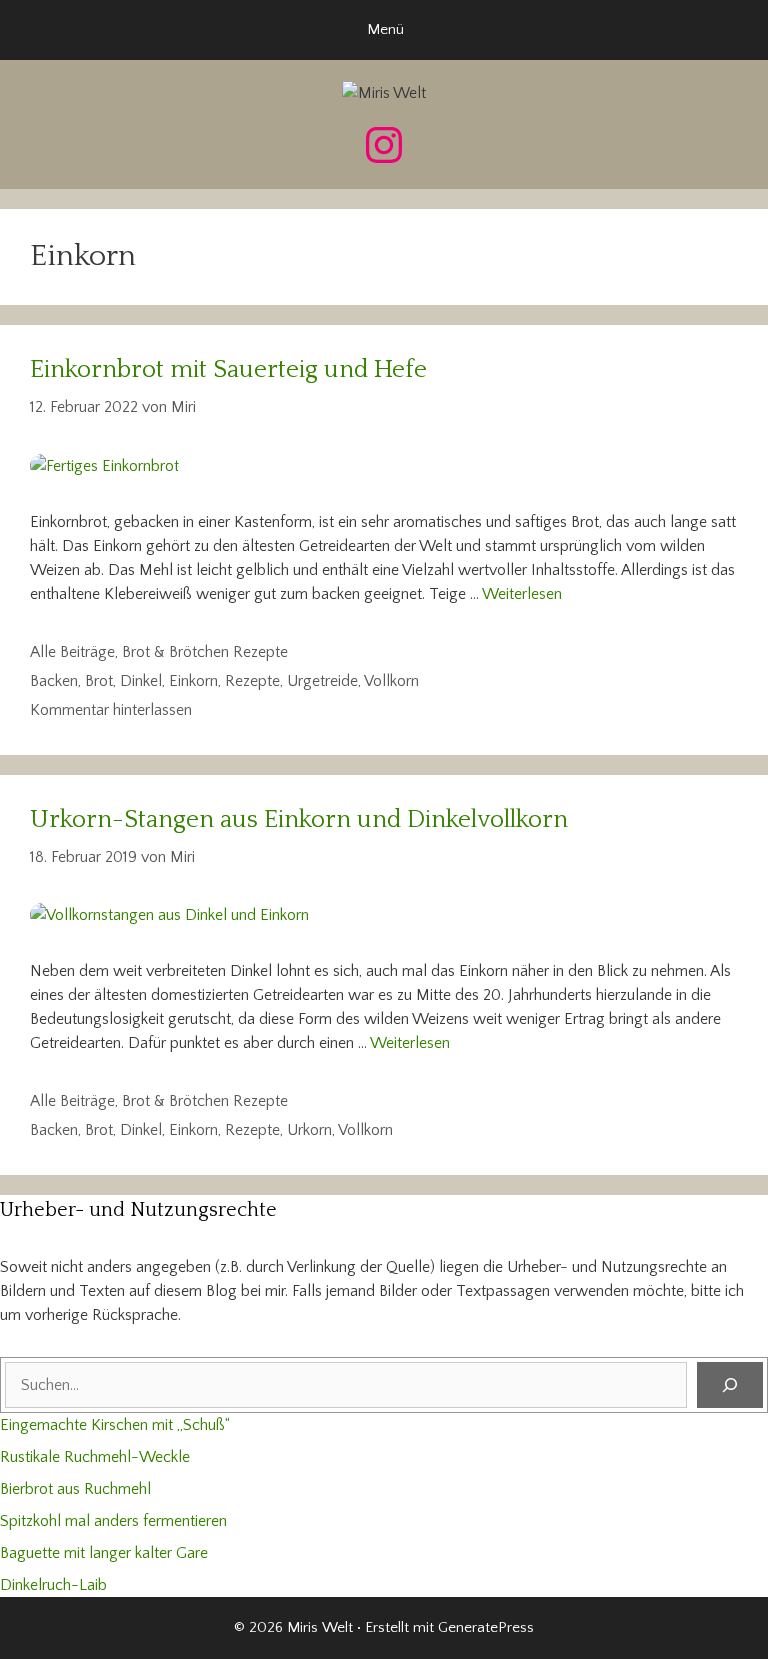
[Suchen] (730, 1385)
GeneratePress (486, 1627)
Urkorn (309, 1130)
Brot (99, 681)
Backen (54, 681)
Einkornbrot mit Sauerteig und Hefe (228, 370)
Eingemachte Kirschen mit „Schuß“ (115, 1425)
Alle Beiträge (72, 652)
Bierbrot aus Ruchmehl (75, 1489)
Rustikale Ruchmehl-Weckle (95, 1457)
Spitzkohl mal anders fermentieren (113, 1521)
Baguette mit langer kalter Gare (104, 1553)
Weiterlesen (522, 594)
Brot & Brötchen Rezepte (205, 652)
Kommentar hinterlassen (111, 710)
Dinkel (141, 681)
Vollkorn (391, 681)
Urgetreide (322, 681)
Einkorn (193, 681)
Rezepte (252, 681)
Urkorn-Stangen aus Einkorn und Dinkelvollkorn (299, 820)
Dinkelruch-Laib (53, 1585)
